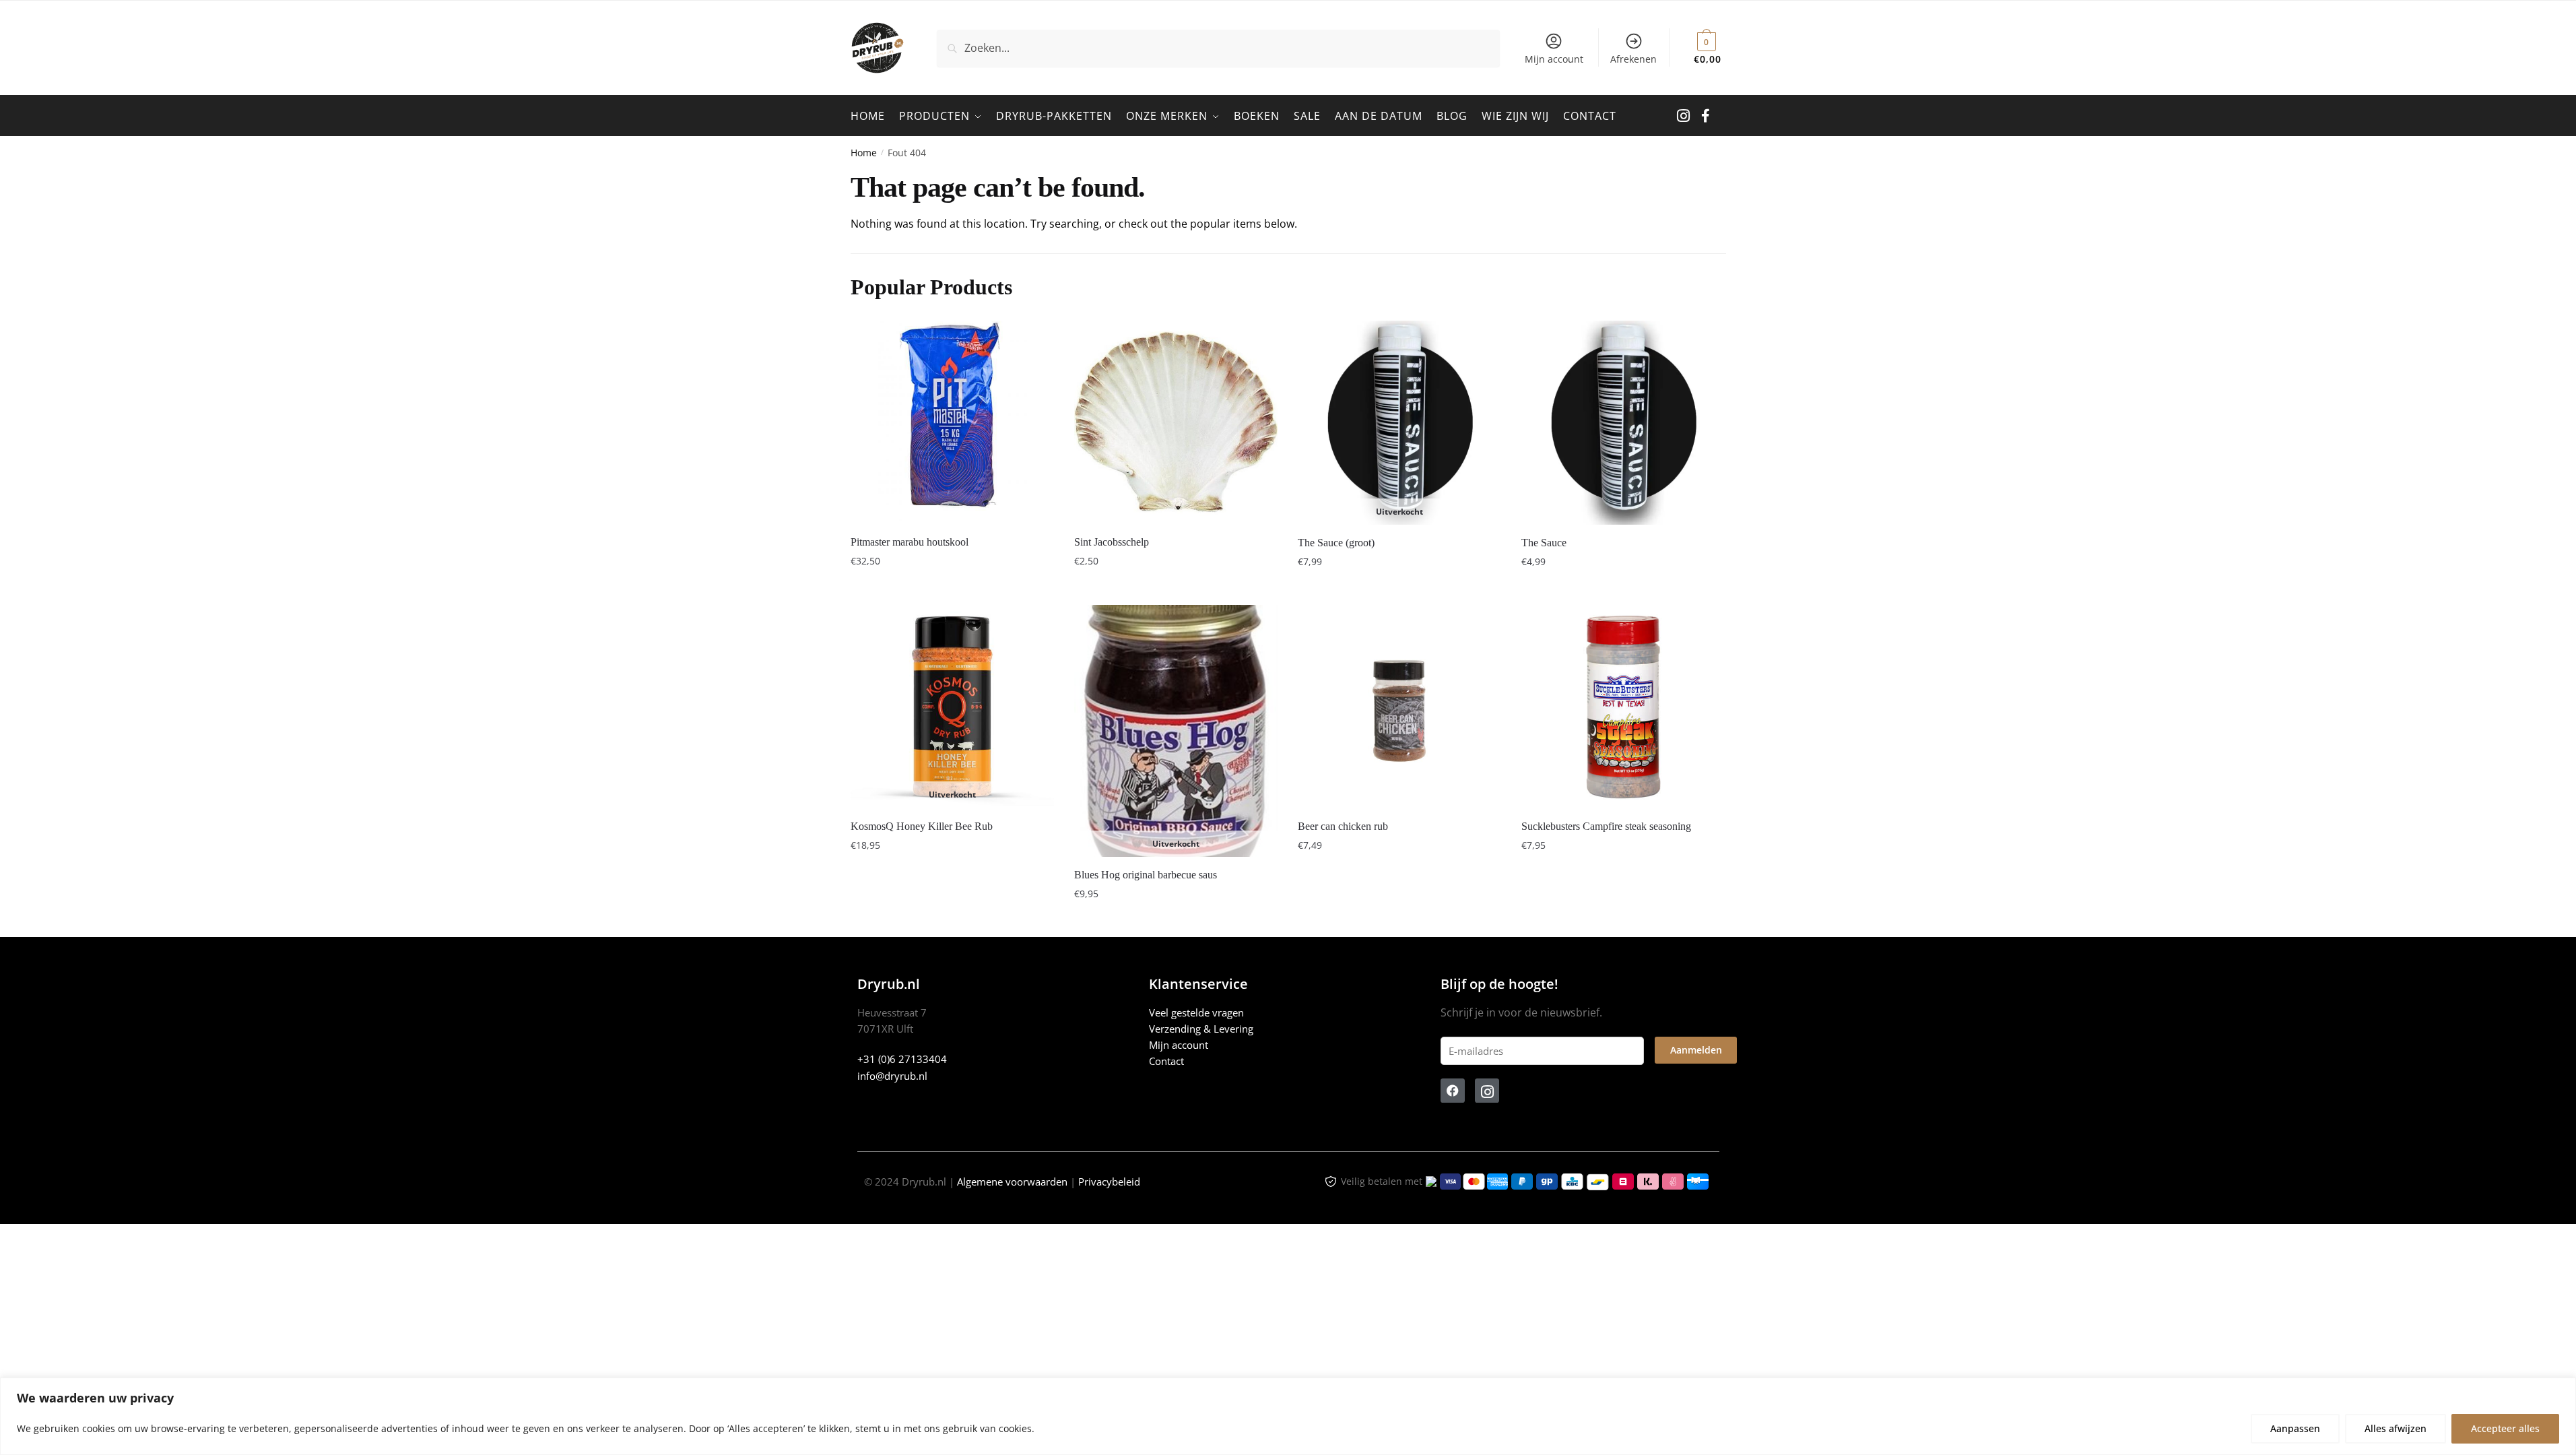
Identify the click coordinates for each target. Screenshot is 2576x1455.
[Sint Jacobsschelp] (1176, 422)
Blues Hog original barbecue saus (1146, 875)
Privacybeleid (1109, 1182)
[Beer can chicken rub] (1399, 707)
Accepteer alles (2505, 1428)
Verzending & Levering (1201, 1029)
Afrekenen (1633, 59)
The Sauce (1544, 543)
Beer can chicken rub (1343, 826)
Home (864, 153)
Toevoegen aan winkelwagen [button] (952, 588)
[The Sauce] (1623, 423)
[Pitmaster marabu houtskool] (952, 422)
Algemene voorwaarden (1012, 1182)
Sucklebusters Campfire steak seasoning (1606, 826)
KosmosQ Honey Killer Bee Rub (922, 826)
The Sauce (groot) (1336, 543)
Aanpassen (2295, 1428)
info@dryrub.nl (892, 1076)
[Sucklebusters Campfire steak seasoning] (1623, 707)
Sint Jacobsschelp (1112, 542)
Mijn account (1554, 59)
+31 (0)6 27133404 (902, 1059)
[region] (1288, 1416)
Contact (1166, 1061)
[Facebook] (1453, 1091)
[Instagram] (1487, 1091)
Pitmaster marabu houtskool (910, 542)
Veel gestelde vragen (1196, 1012)
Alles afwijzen (2396, 1428)
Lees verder (1399, 588)
